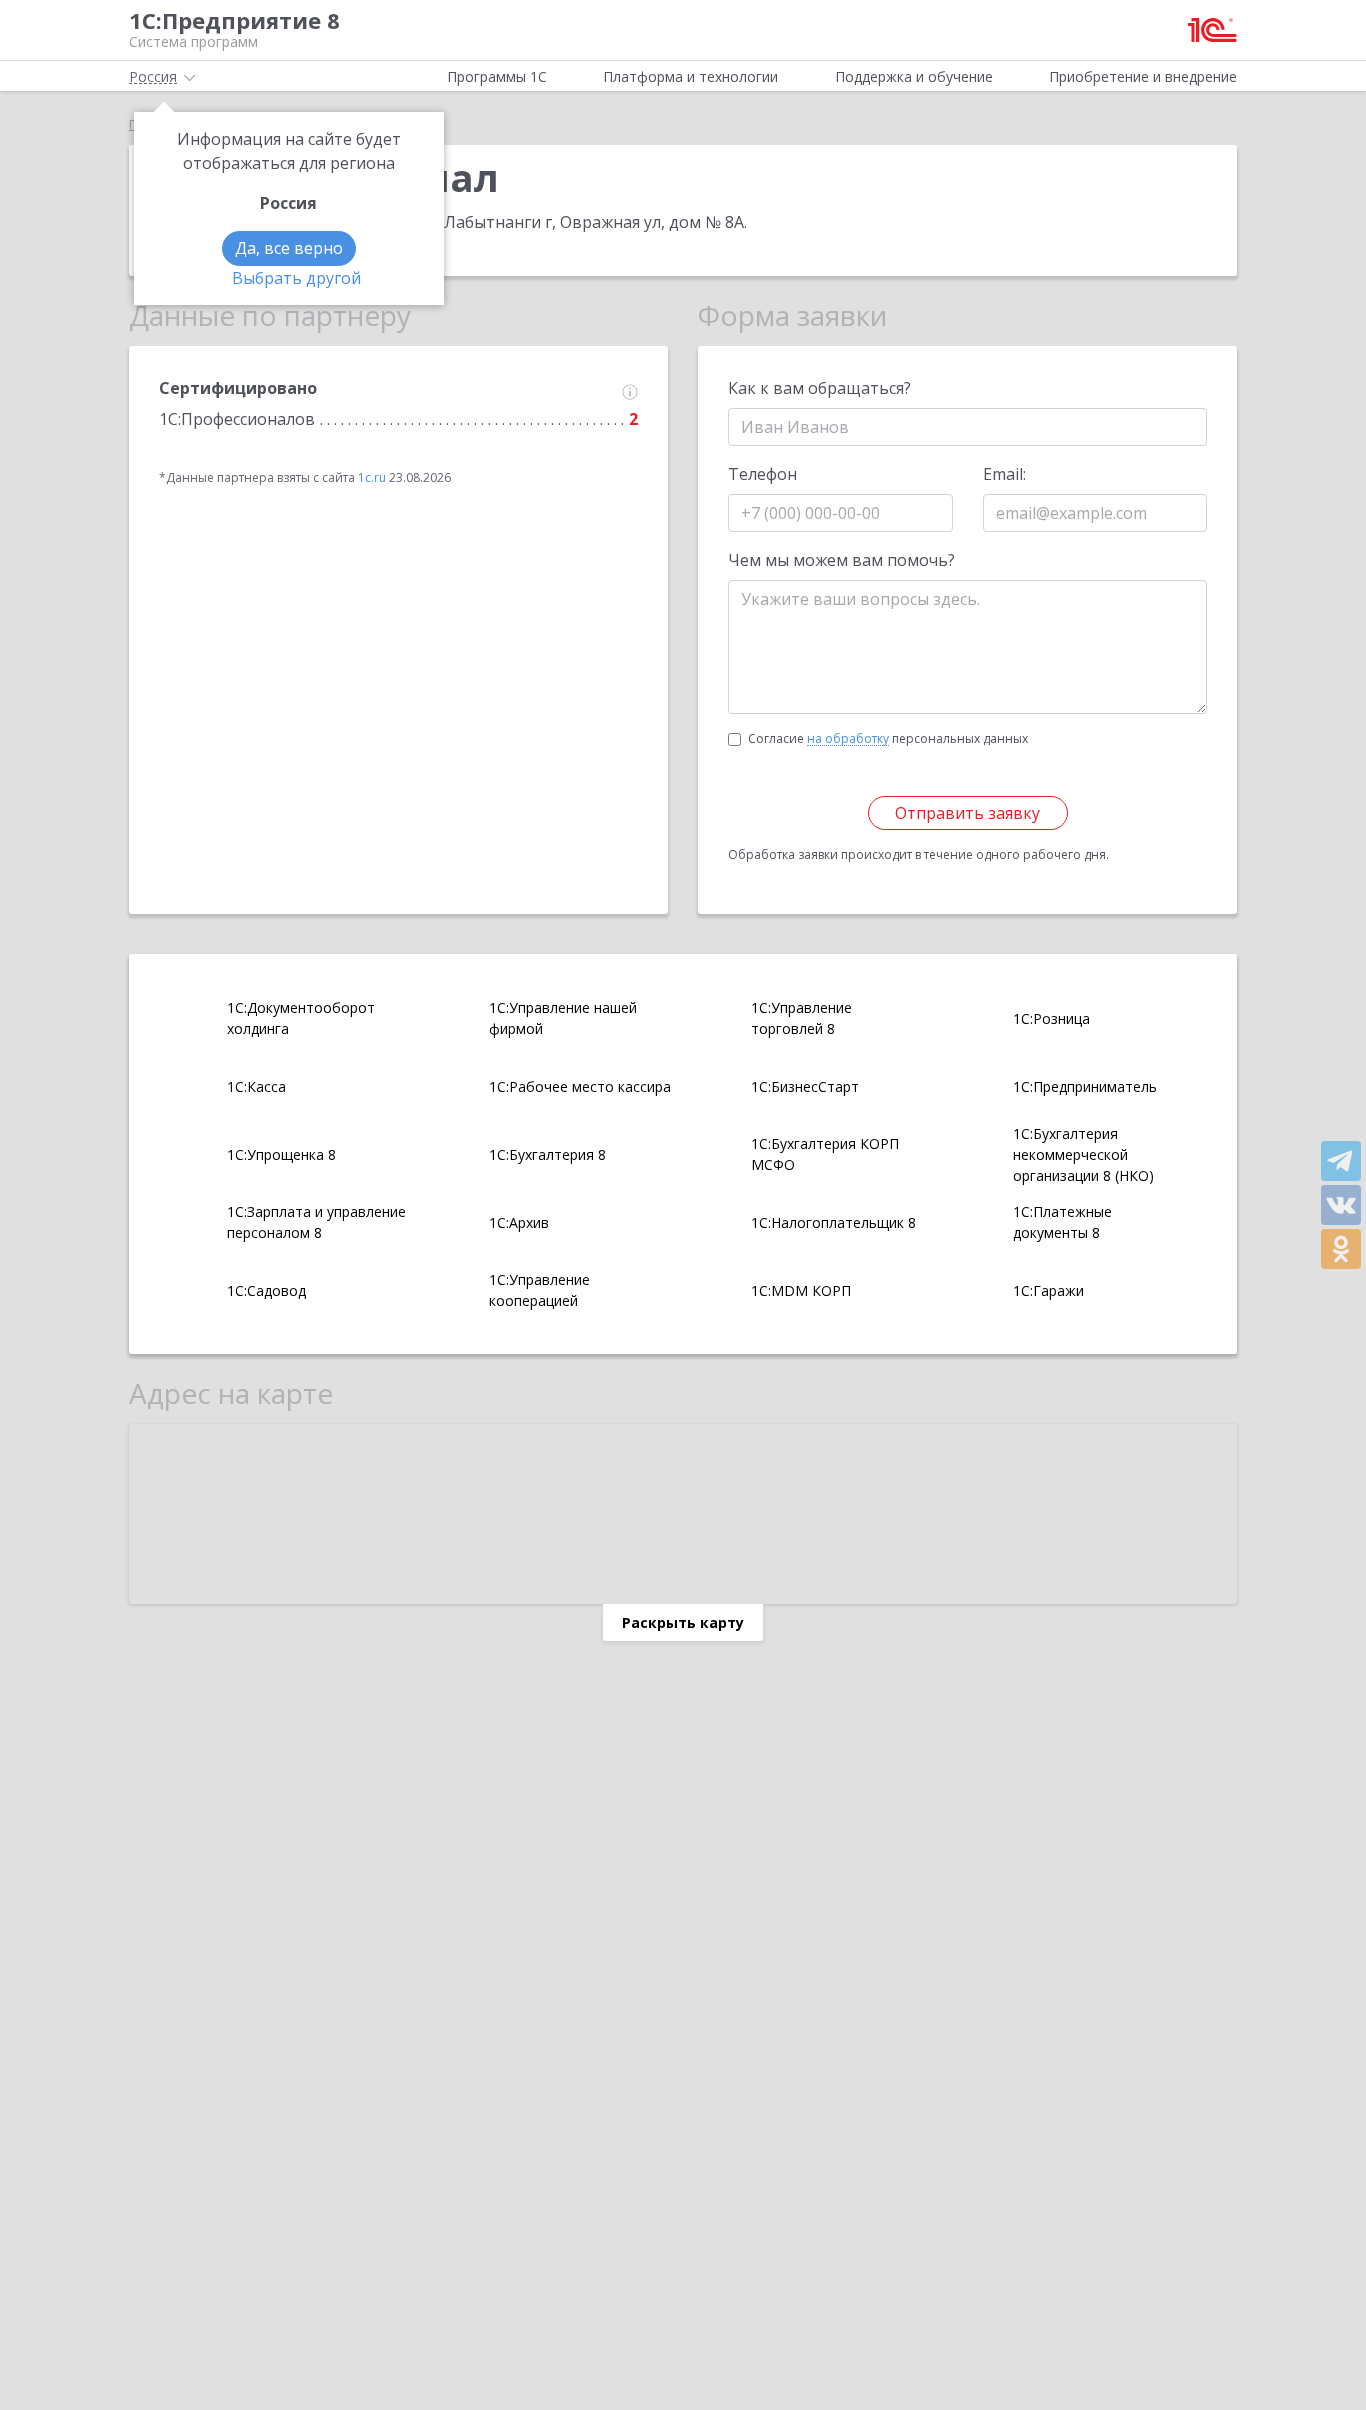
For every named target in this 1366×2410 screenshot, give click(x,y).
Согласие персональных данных (888, 738)
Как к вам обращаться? (819, 388)
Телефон (762, 474)
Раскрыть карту (683, 1622)
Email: (1004, 474)
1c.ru (372, 477)
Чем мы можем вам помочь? (841, 560)
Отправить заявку (967, 813)
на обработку (848, 739)
